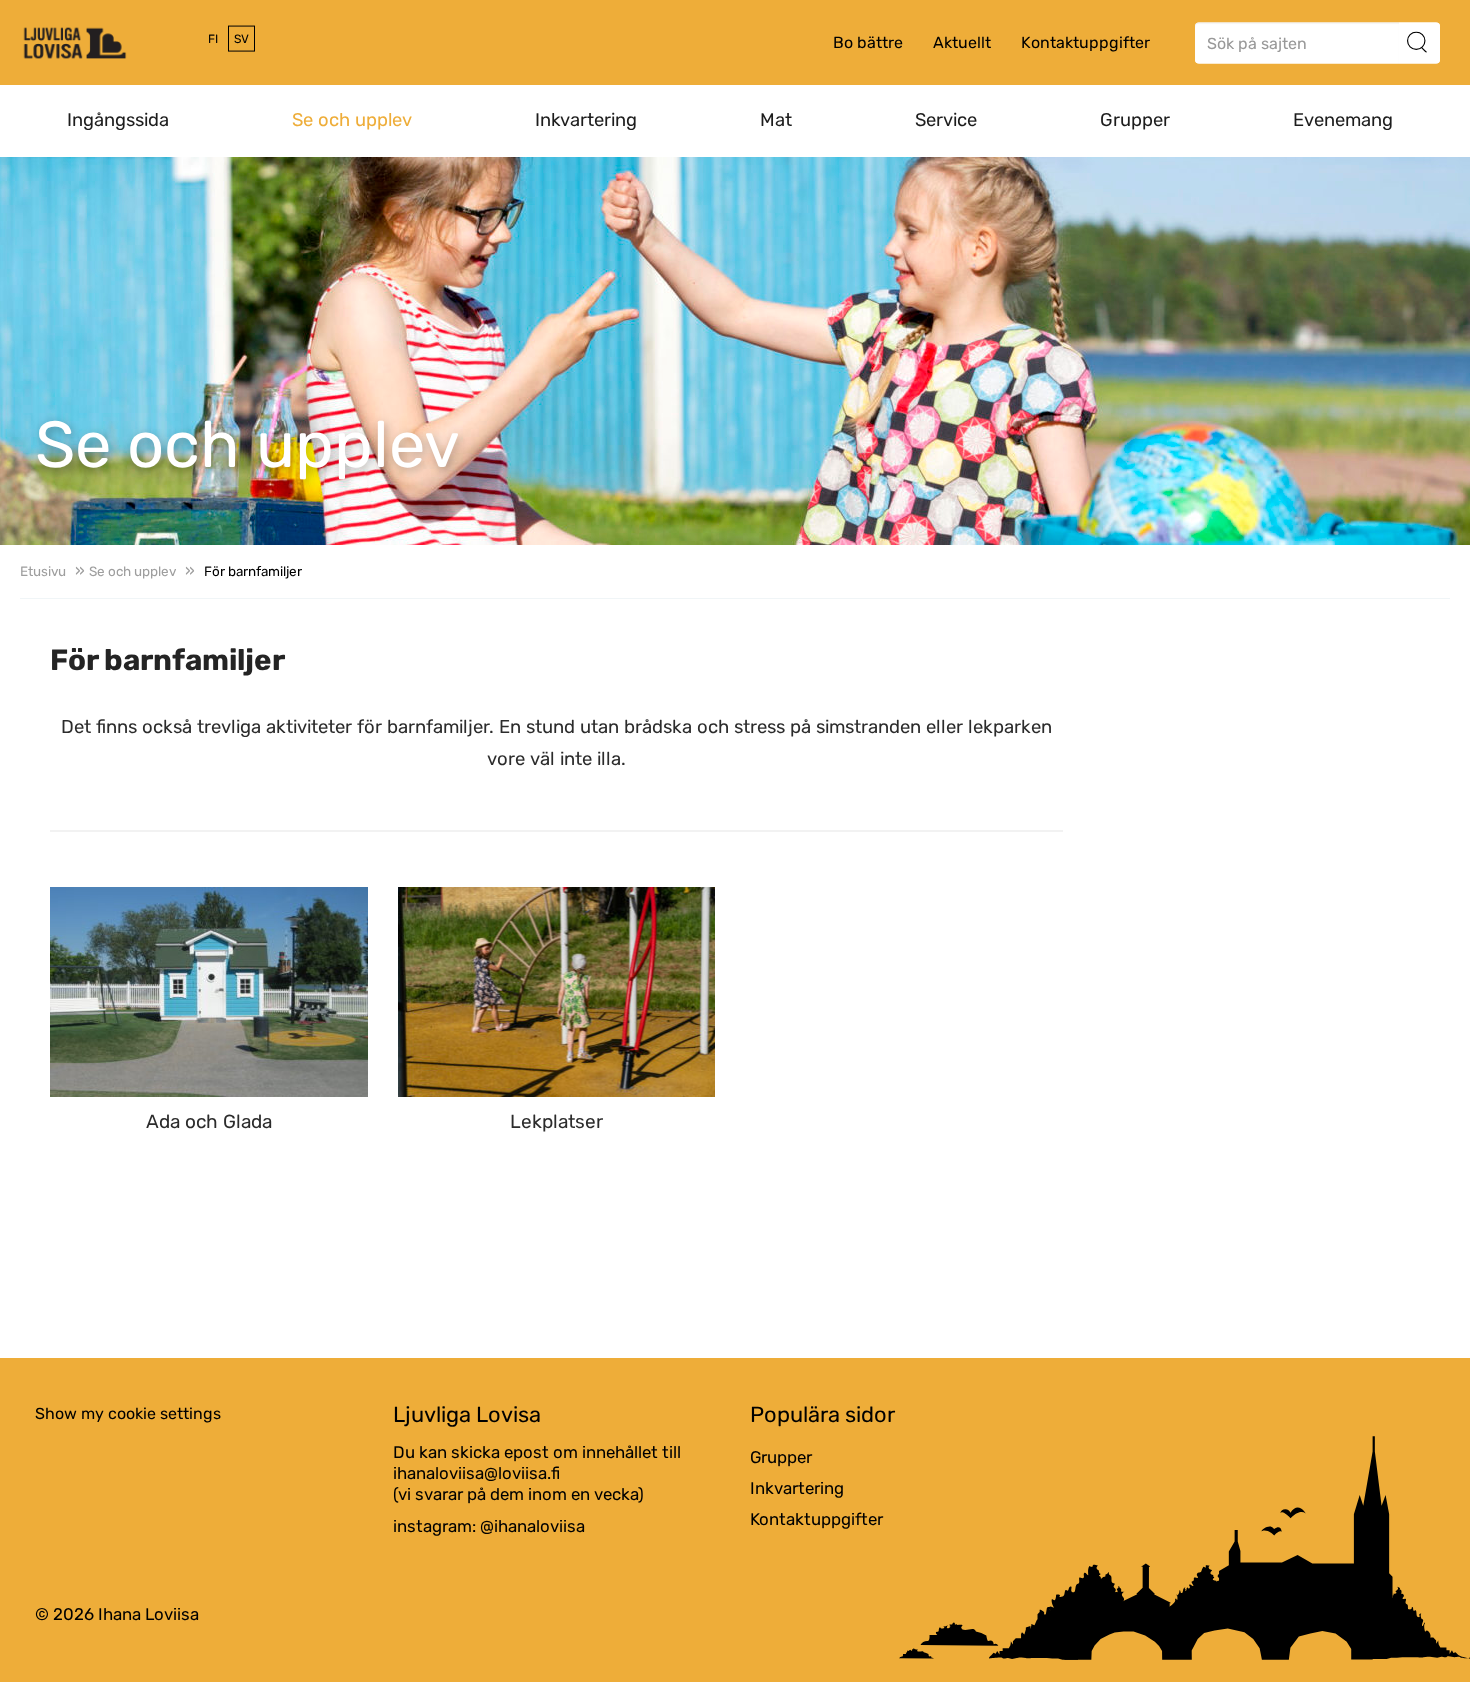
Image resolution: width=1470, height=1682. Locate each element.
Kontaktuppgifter (1085, 42)
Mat (776, 120)
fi (213, 39)
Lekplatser (556, 1122)
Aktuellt (962, 42)
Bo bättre (868, 42)
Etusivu (43, 571)
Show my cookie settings (128, 1413)
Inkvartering (586, 120)
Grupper (1135, 120)
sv (241, 39)
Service (946, 120)
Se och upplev (352, 120)
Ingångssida (118, 120)
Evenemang (1343, 120)
